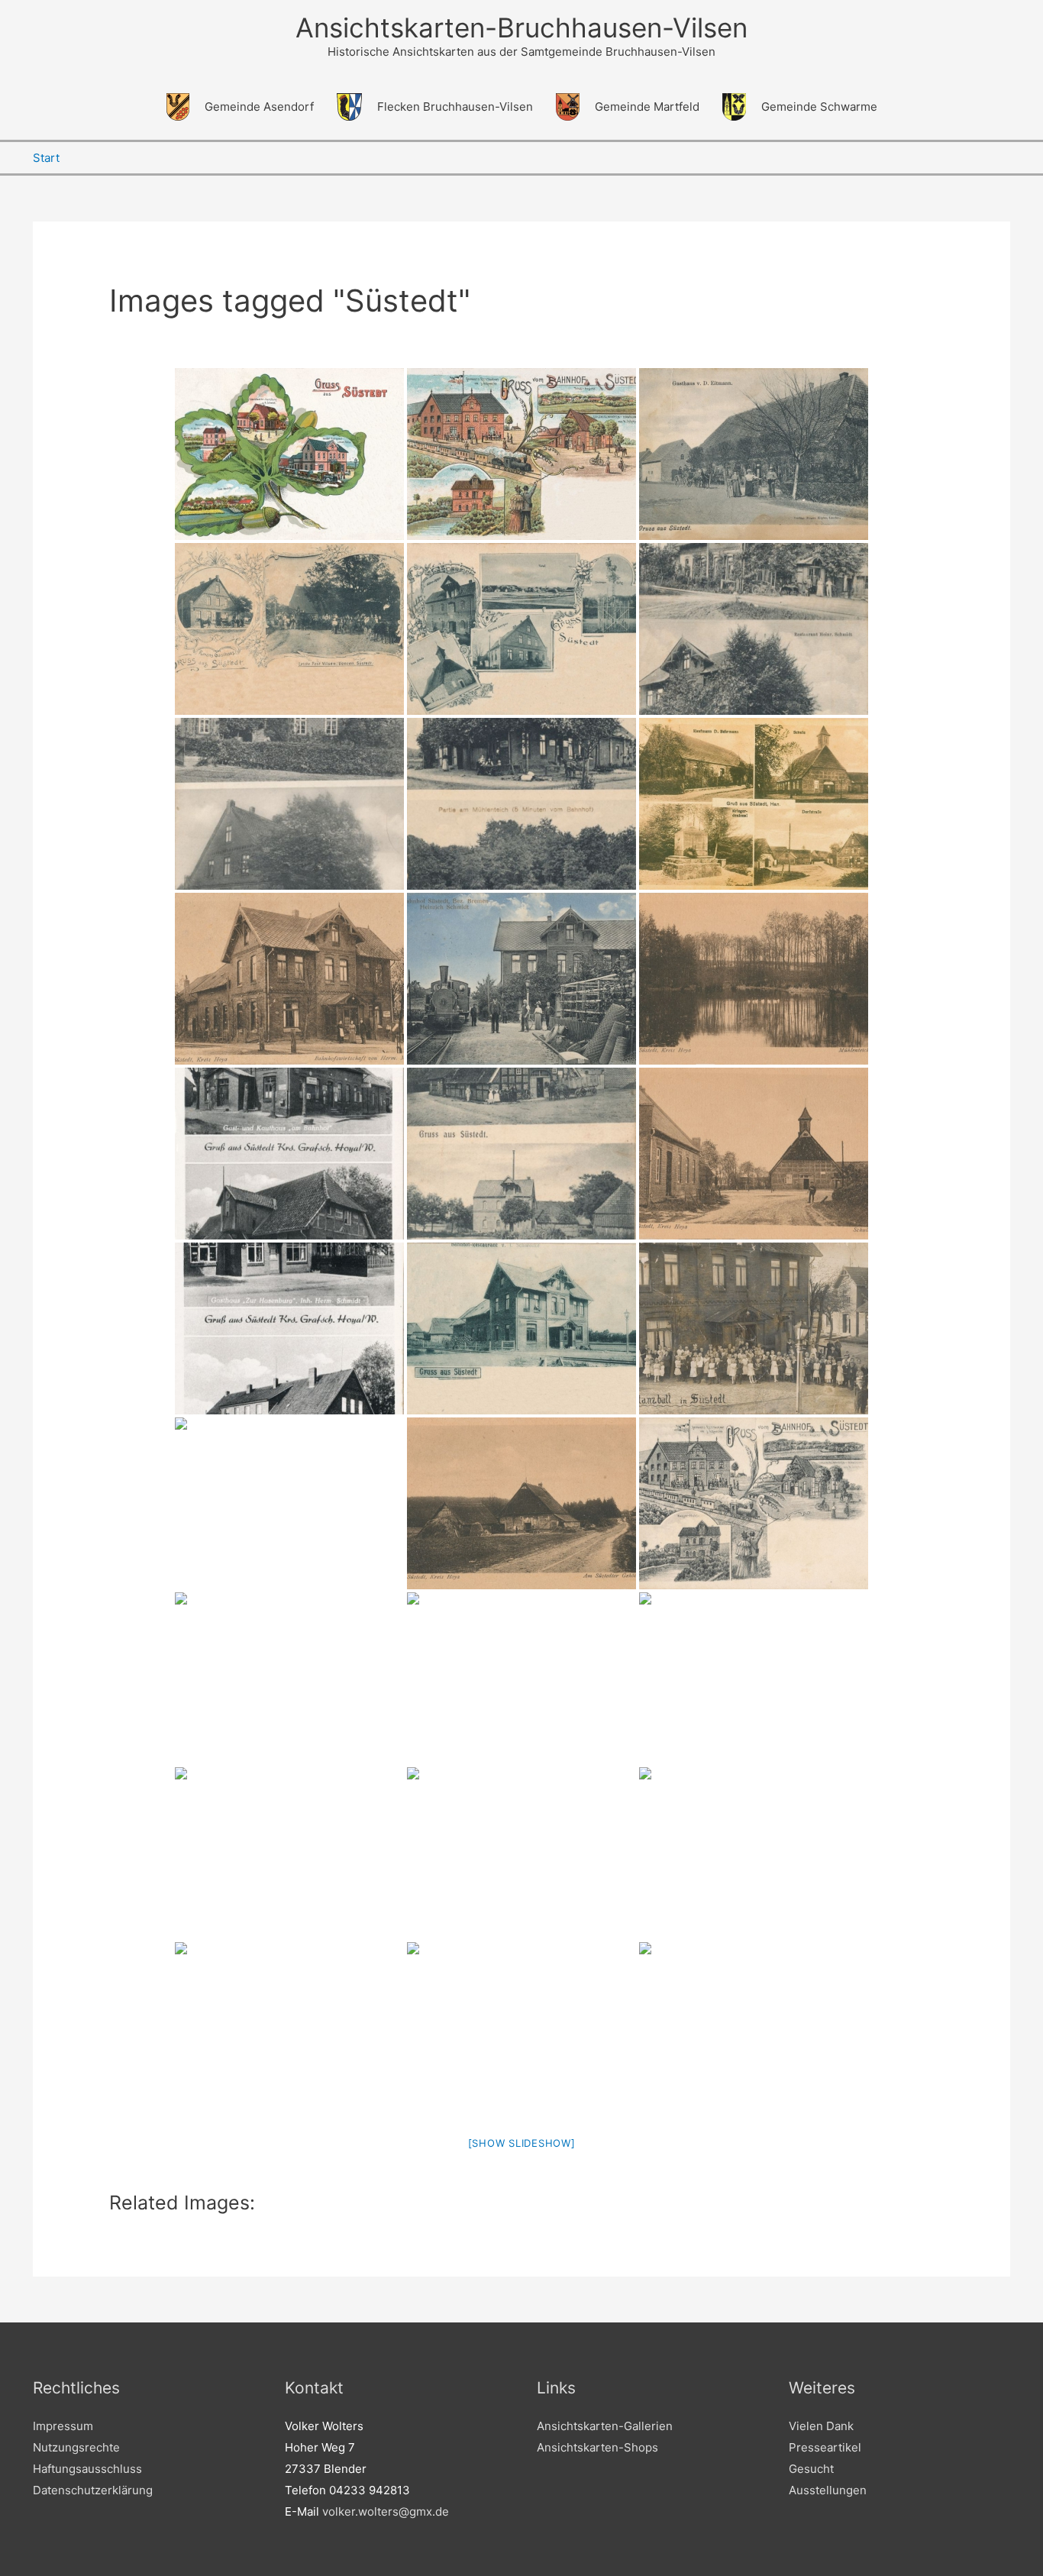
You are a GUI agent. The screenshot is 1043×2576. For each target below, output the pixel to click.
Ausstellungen (828, 2490)
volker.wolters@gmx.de (386, 2511)
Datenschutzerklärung (93, 2490)
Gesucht (811, 2469)
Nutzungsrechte (76, 2447)
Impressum (63, 2426)
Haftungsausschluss (87, 2469)
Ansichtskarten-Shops (597, 2447)
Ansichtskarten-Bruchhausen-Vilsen (521, 27)
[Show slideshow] (522, 2143)
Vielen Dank (821, 2426)
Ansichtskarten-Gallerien (605, 2426)
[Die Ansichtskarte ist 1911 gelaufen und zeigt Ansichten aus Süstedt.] (754, 1503)
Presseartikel (825, 2447)
